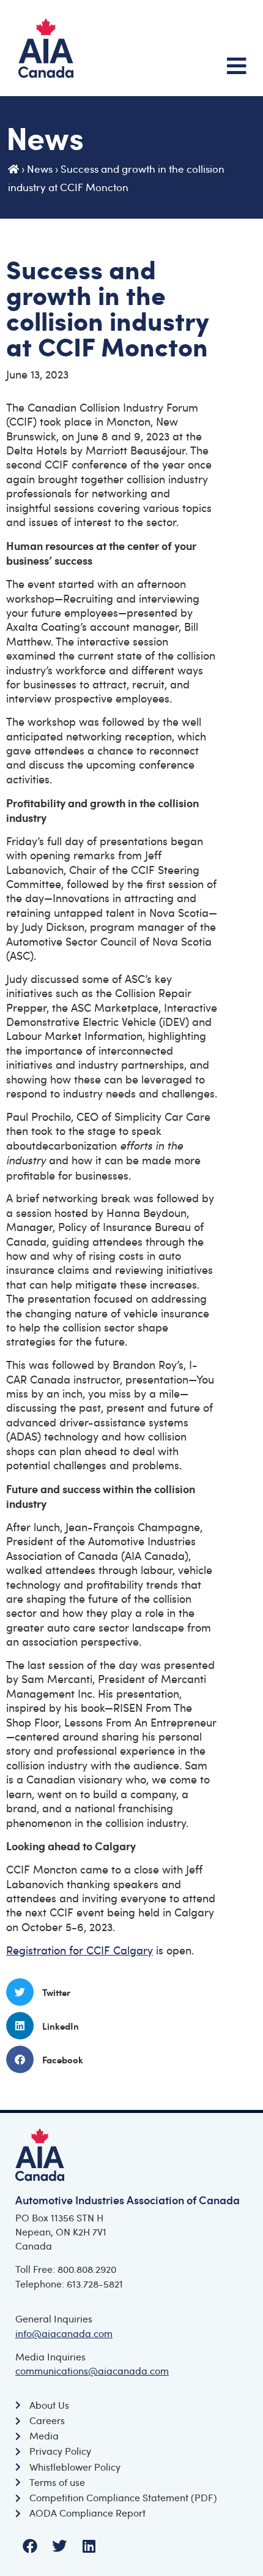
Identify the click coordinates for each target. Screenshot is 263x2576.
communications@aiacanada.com (92, 2371)
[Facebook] (30, 2546)
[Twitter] (59, 2546)
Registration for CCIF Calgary (80, 1950)
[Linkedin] (89, 2546)
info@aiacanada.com (64, 2333)
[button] (131, 1992)
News (40, 169)
